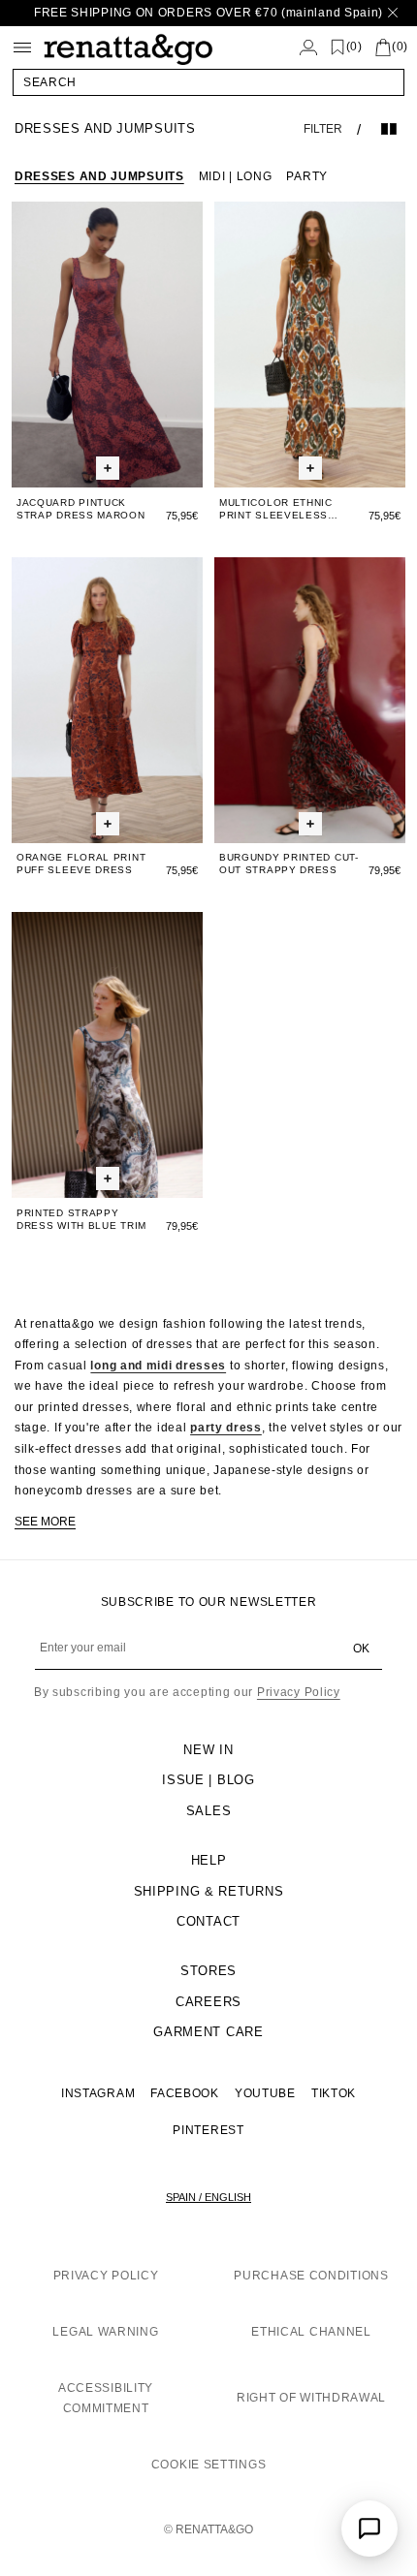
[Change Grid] (389, 129)
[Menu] (22, 47)
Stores (208, 1971)
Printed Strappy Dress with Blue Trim (81, 1219)
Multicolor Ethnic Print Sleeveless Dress (276, 509)
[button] (208, 82)
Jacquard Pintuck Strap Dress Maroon (81, 509)
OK (361, 1649)
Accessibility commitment (106, 2399)
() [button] (354, 47)
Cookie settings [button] (209, 2465)
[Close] (393, 13)
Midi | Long (236, 176)
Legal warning (105, 2332)
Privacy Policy (299, 1692)
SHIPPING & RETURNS (209, 1891)
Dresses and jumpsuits (99, 176)
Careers (208, 2002)
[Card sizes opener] (108, 469)
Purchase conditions (311, 2276)
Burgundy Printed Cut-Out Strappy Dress (289, 864)
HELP (209, 1860)
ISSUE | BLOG (208, 1780)
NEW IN (208, 1750)
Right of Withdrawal (311, 2398)
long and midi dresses (158, 1366)
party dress (226, 1428)
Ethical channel (311, 2332)
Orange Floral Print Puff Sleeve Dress (81, 864)
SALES (209, 1811)
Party (307, 176)
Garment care (208, 2032)
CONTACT (208, 1921)
